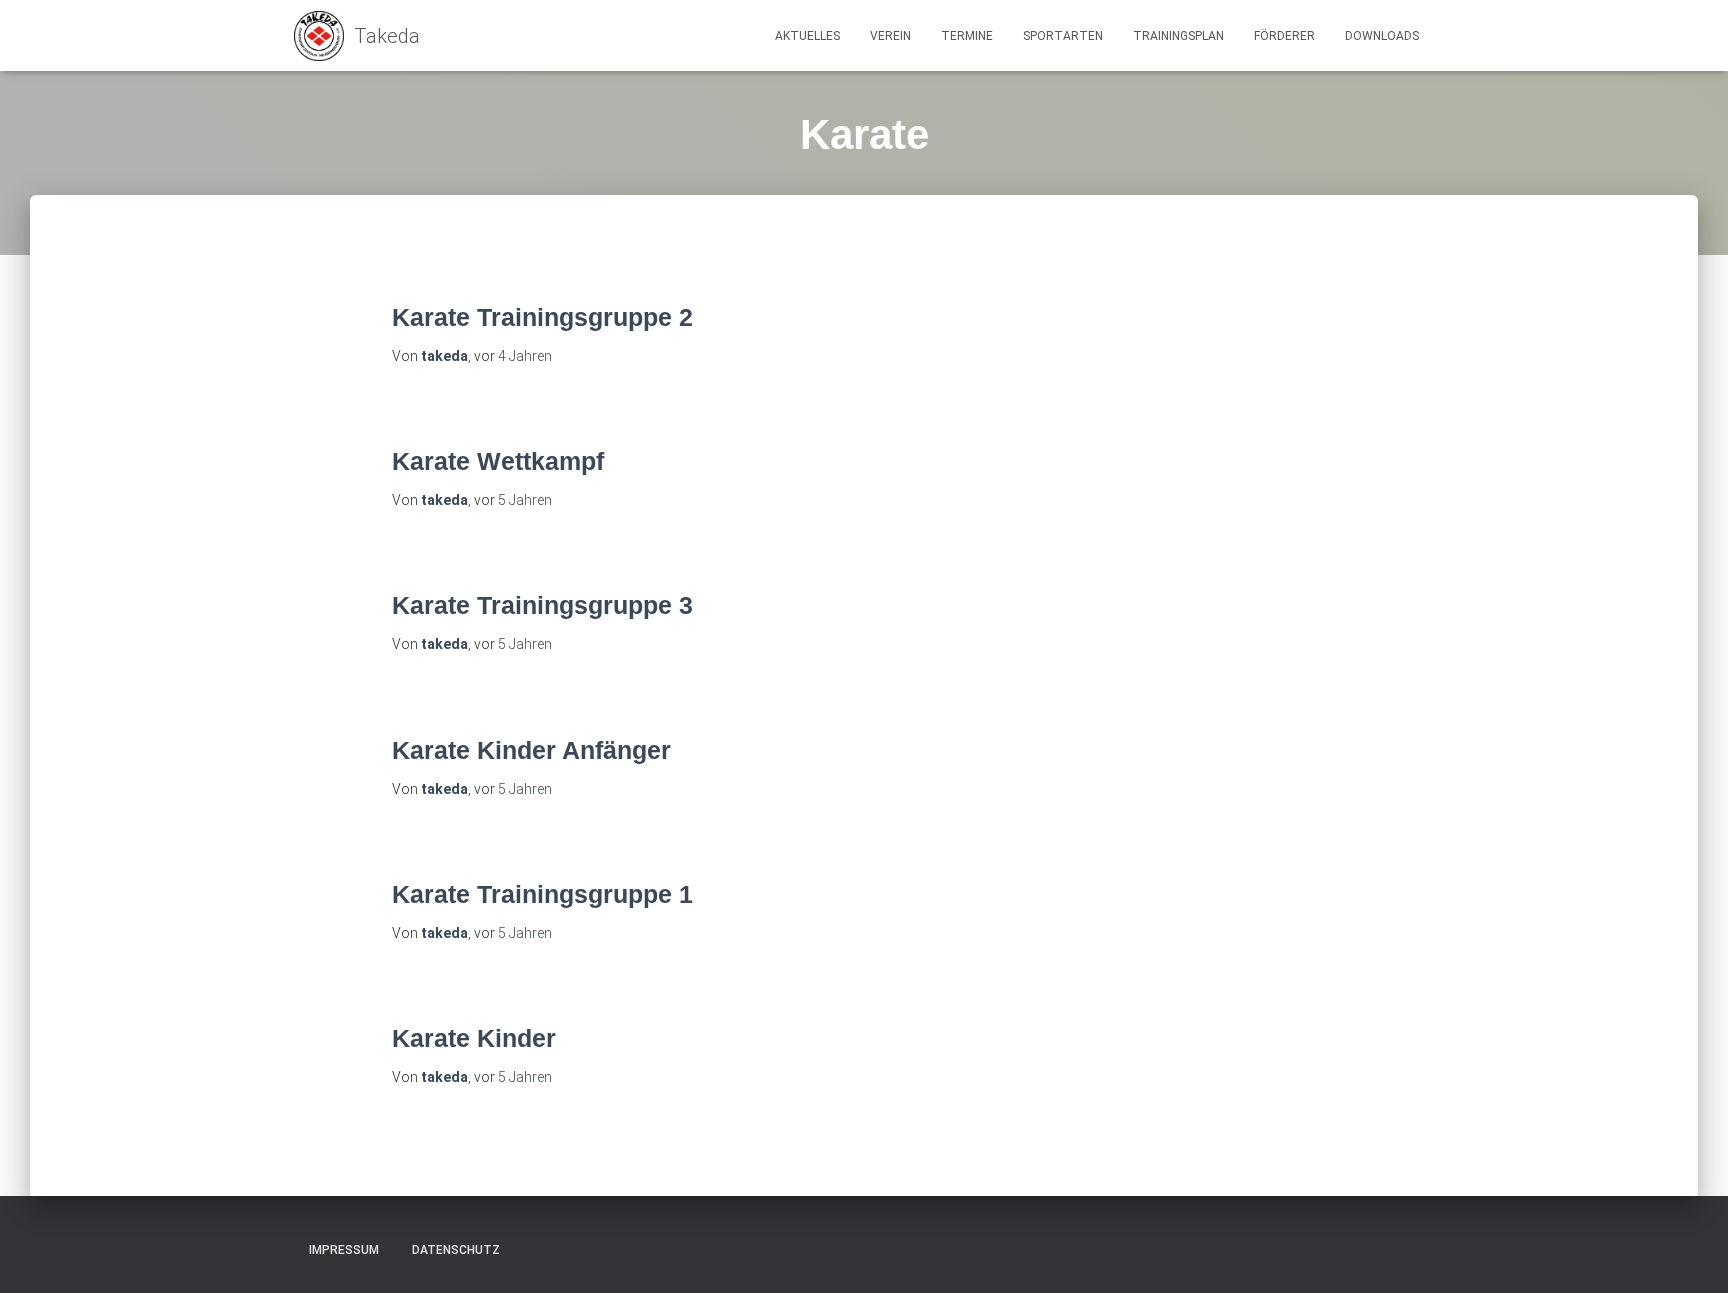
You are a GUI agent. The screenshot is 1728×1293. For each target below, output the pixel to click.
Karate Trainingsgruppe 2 (542, 317)
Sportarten (1063, 36)
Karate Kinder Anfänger (531, 750)
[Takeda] (357, 36)
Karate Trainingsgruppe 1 (542, 894)
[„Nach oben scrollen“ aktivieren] (1688, 1253)
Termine (967, 36)
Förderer (1284, 36)
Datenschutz (456, 1250)
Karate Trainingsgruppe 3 (542, 605)
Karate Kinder (474, 1038)
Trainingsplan (1178, 36)
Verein (890, 36)
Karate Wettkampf (498, 461)
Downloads (1382, 36)
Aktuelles (807, 36)
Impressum (344, 1250)
